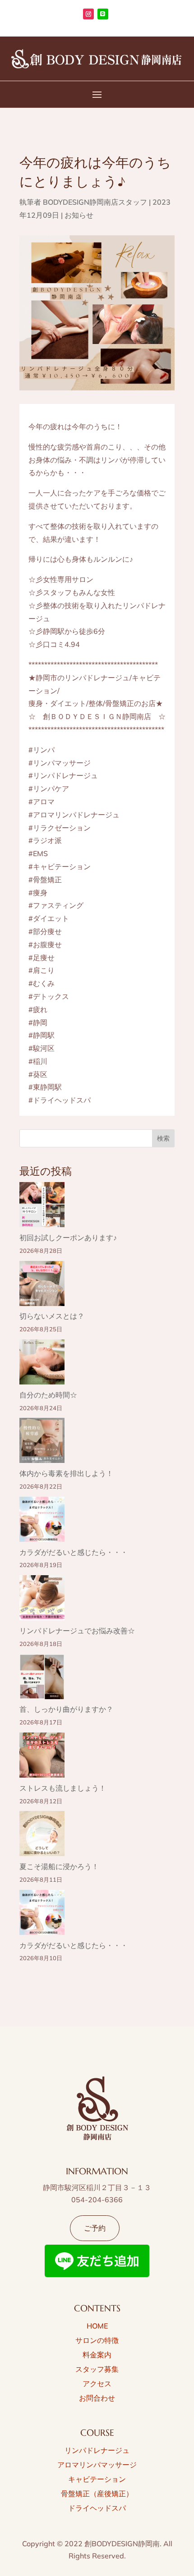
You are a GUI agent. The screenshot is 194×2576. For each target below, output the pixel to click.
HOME (97, 2326)
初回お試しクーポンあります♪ (68, 1238)
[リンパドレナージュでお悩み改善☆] (42, 1600)
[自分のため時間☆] (42, 1364)
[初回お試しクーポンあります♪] (42, 1207)
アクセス (97, 2383)
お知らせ (79, 215)
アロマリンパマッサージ (97, 2465)
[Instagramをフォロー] (88, 14)
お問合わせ (97, 2398)
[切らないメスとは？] (42, 1286)
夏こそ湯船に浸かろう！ (59, 1866)
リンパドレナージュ (97, 2450)
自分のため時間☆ (48, 1395)
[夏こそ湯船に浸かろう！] (42, 1836)
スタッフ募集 (97, 2369)
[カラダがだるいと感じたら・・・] (42, 1521)
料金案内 (97, 2355)
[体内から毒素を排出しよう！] (42, 1442)
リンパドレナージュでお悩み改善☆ (77, 1631)
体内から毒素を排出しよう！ (66, 1473)
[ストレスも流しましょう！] (42, 1757)
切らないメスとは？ (52, 1316)
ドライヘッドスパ (97, 2508)
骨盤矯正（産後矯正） (97, 2493)
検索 (163, 1138)
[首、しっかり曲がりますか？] (42, 1679)
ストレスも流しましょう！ (63, 1788)
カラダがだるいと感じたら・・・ (74, 1552)
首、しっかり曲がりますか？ (66, 1709)
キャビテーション (97, 2479)
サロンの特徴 (97, 2340)
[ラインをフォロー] (103, 14)
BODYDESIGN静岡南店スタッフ (95, 202)
